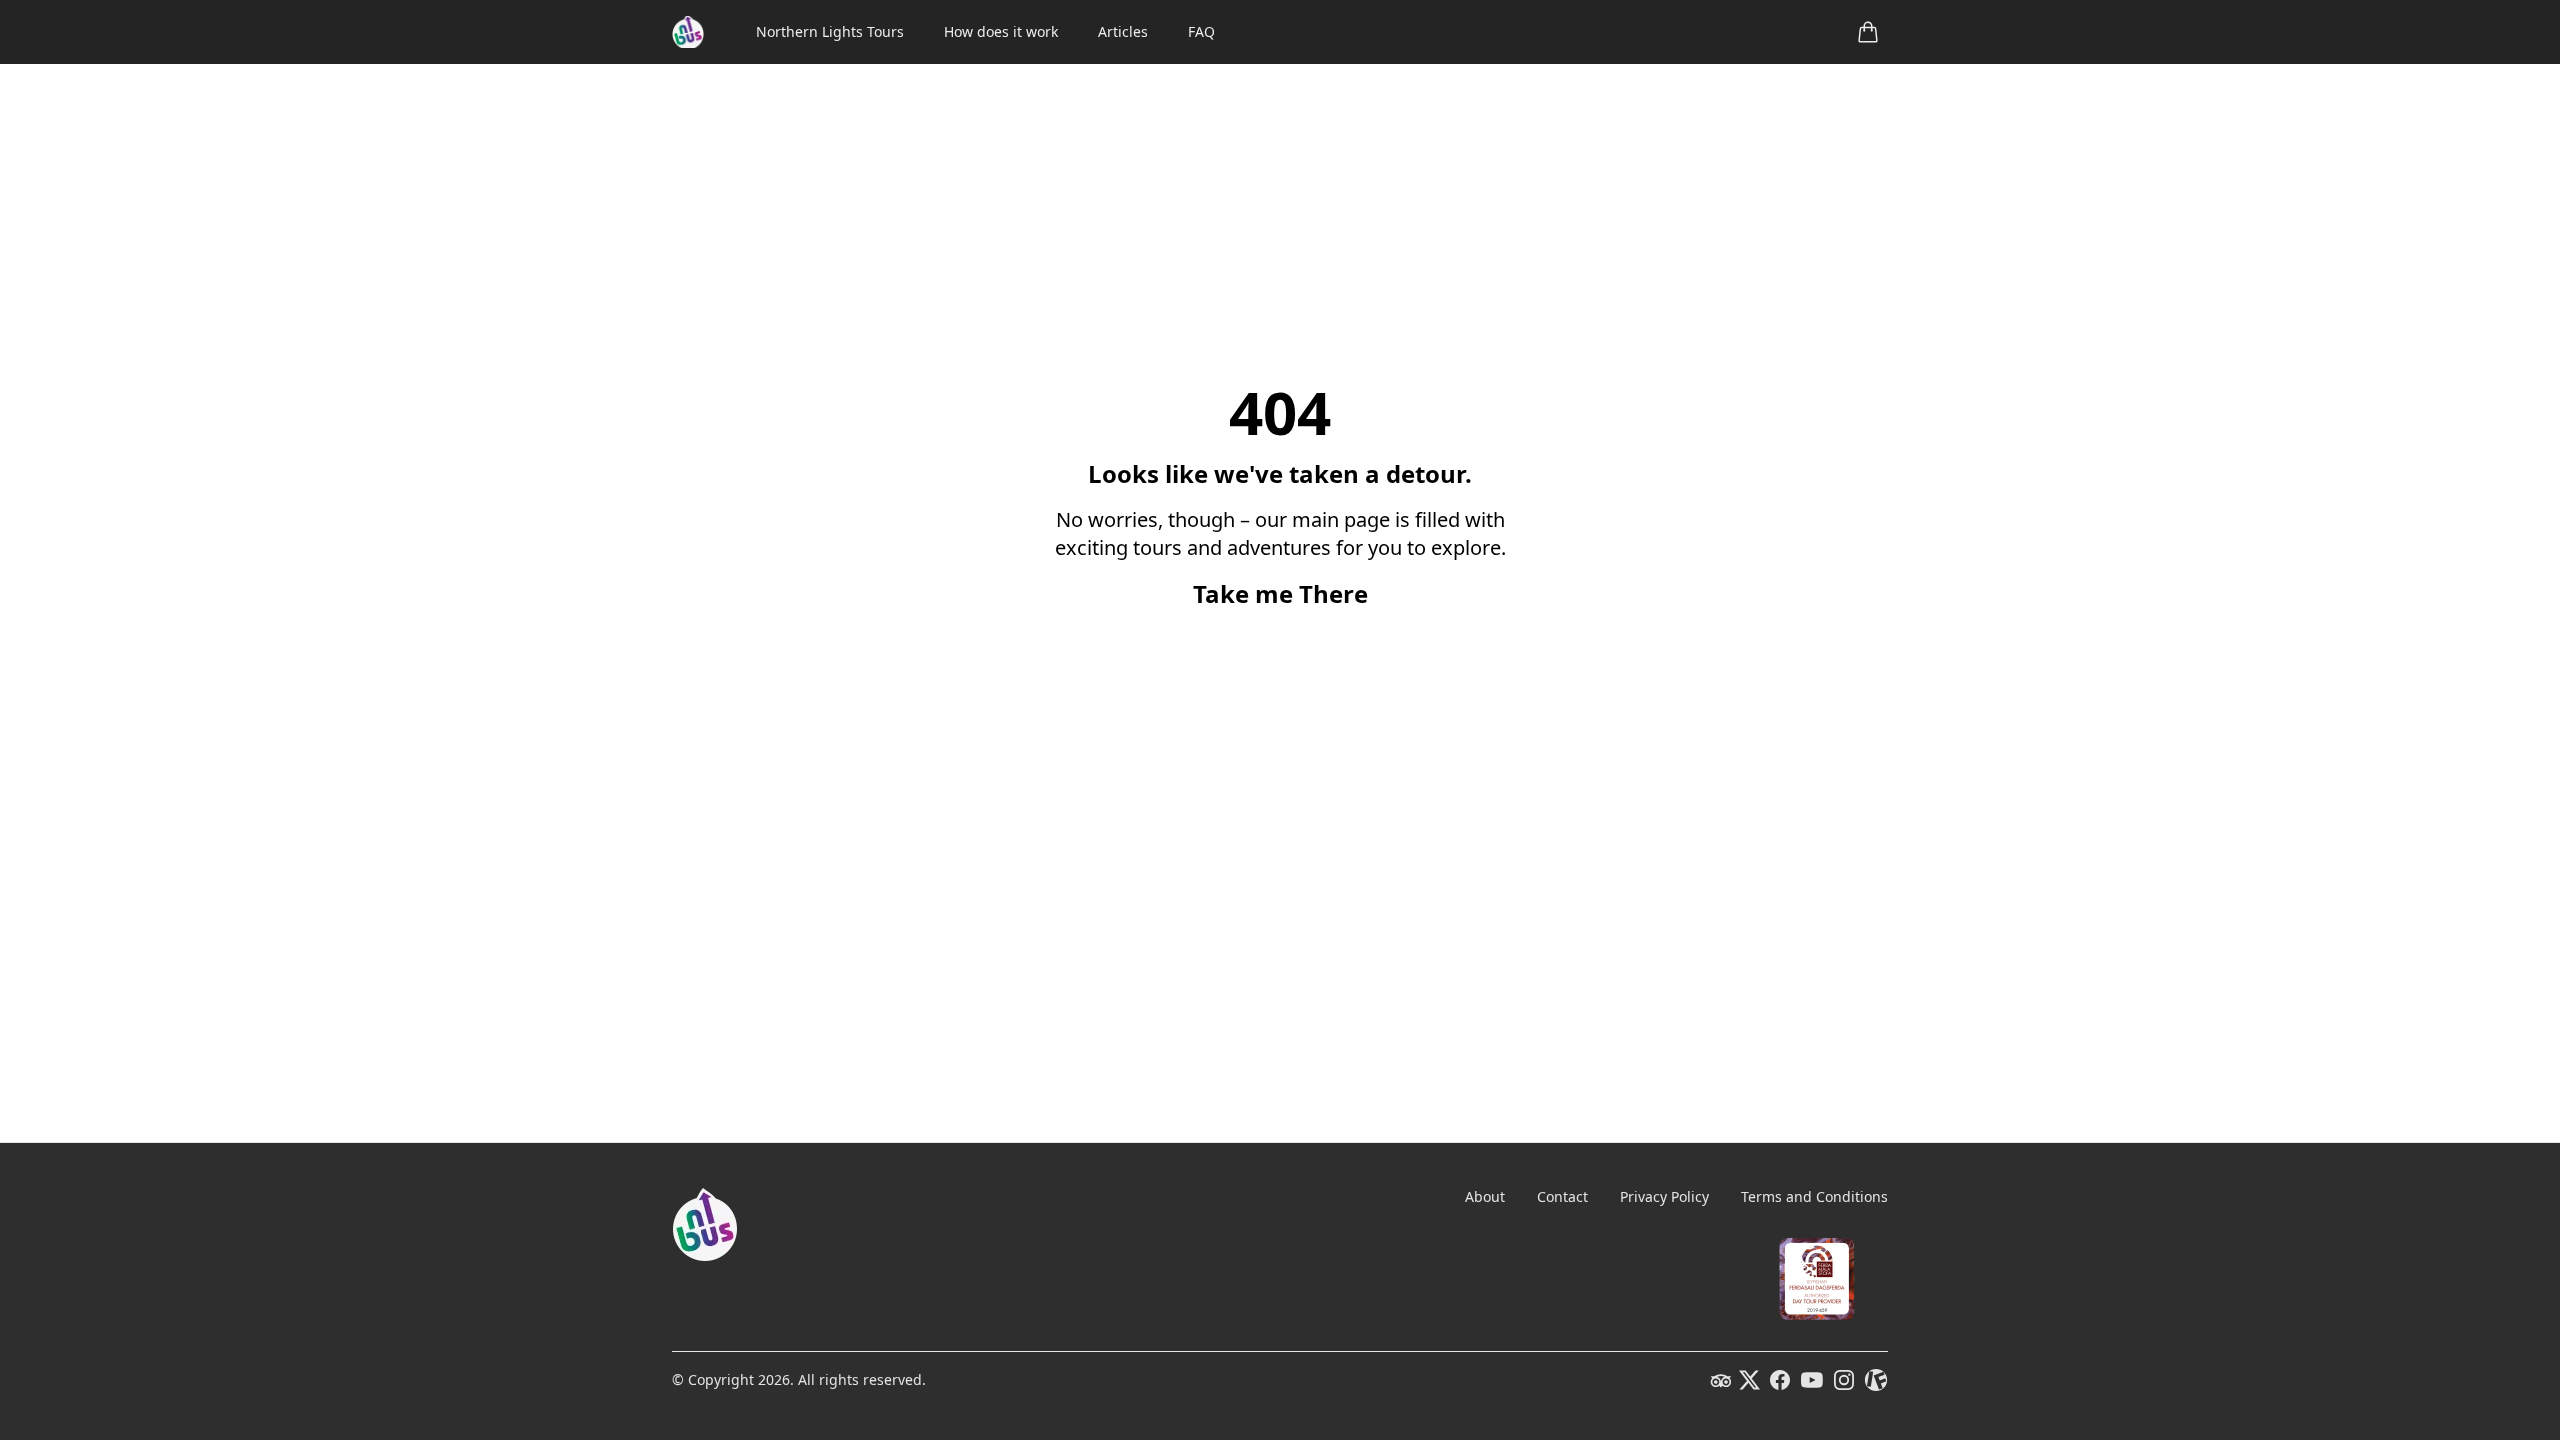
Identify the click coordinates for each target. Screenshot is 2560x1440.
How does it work (1001, 31)
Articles (1123, 31)
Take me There (1280, 594)
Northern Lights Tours (830, 31)
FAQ (1201, 31)
